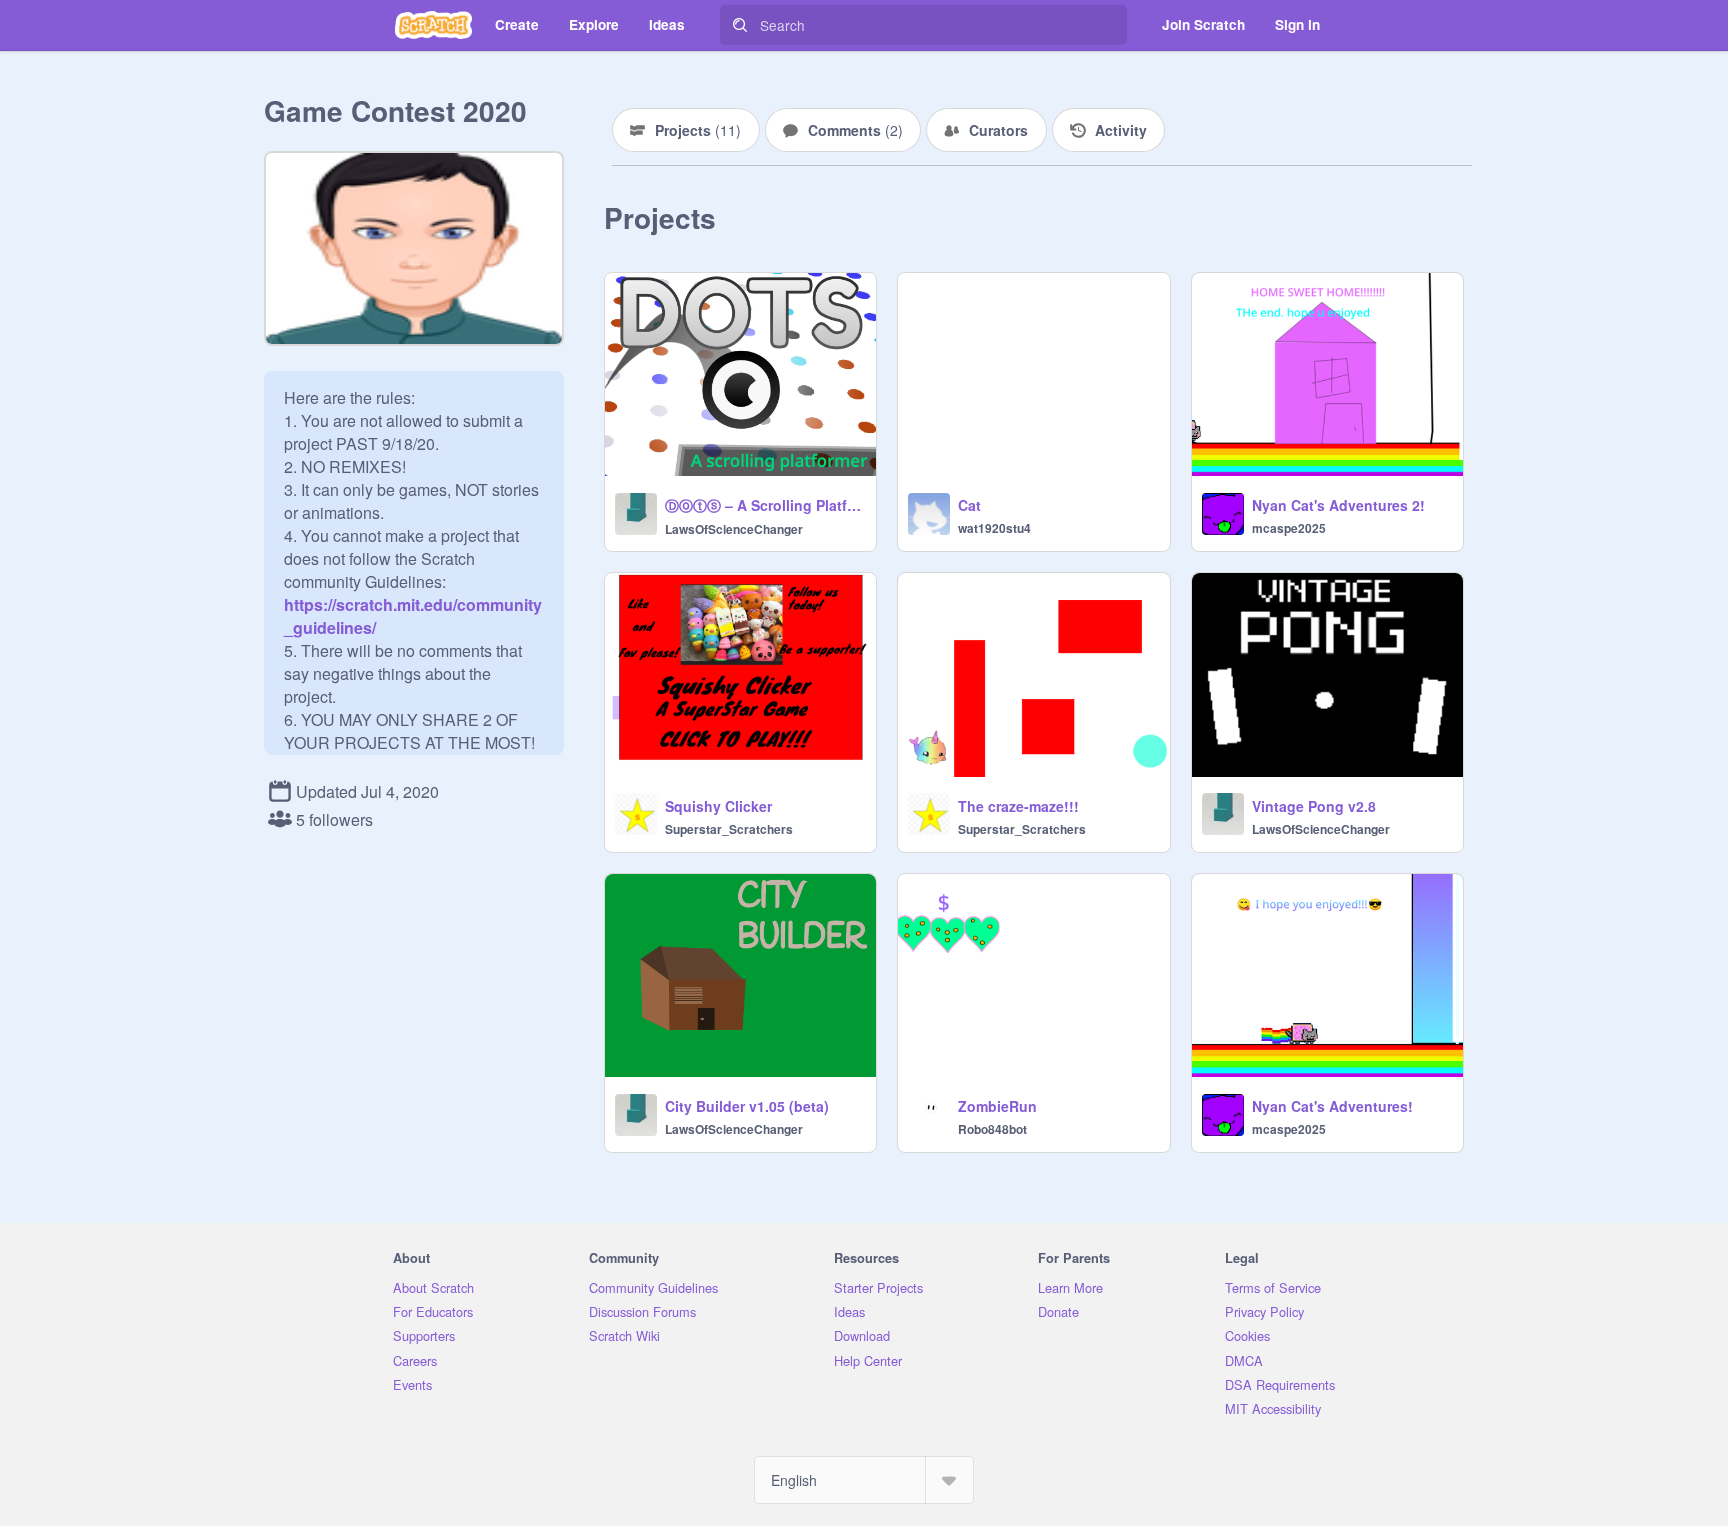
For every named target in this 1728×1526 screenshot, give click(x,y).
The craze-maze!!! (1018, 806)
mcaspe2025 (1289, 528)
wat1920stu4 (994, 528)
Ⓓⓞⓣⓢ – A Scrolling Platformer (764, 505)
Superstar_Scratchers (729, 829)
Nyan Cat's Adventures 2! (1338, 505)
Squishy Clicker (718, 806)
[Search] (740, 25)
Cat (969, 505)
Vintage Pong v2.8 (1314, 806)
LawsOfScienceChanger (734, 529)
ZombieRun (997, 1106)
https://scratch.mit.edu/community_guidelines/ (413, 604)
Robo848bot (992, 1129)
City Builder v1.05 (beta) (747, 1106)
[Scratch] (433, 25)
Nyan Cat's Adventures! (1332, 1106)
